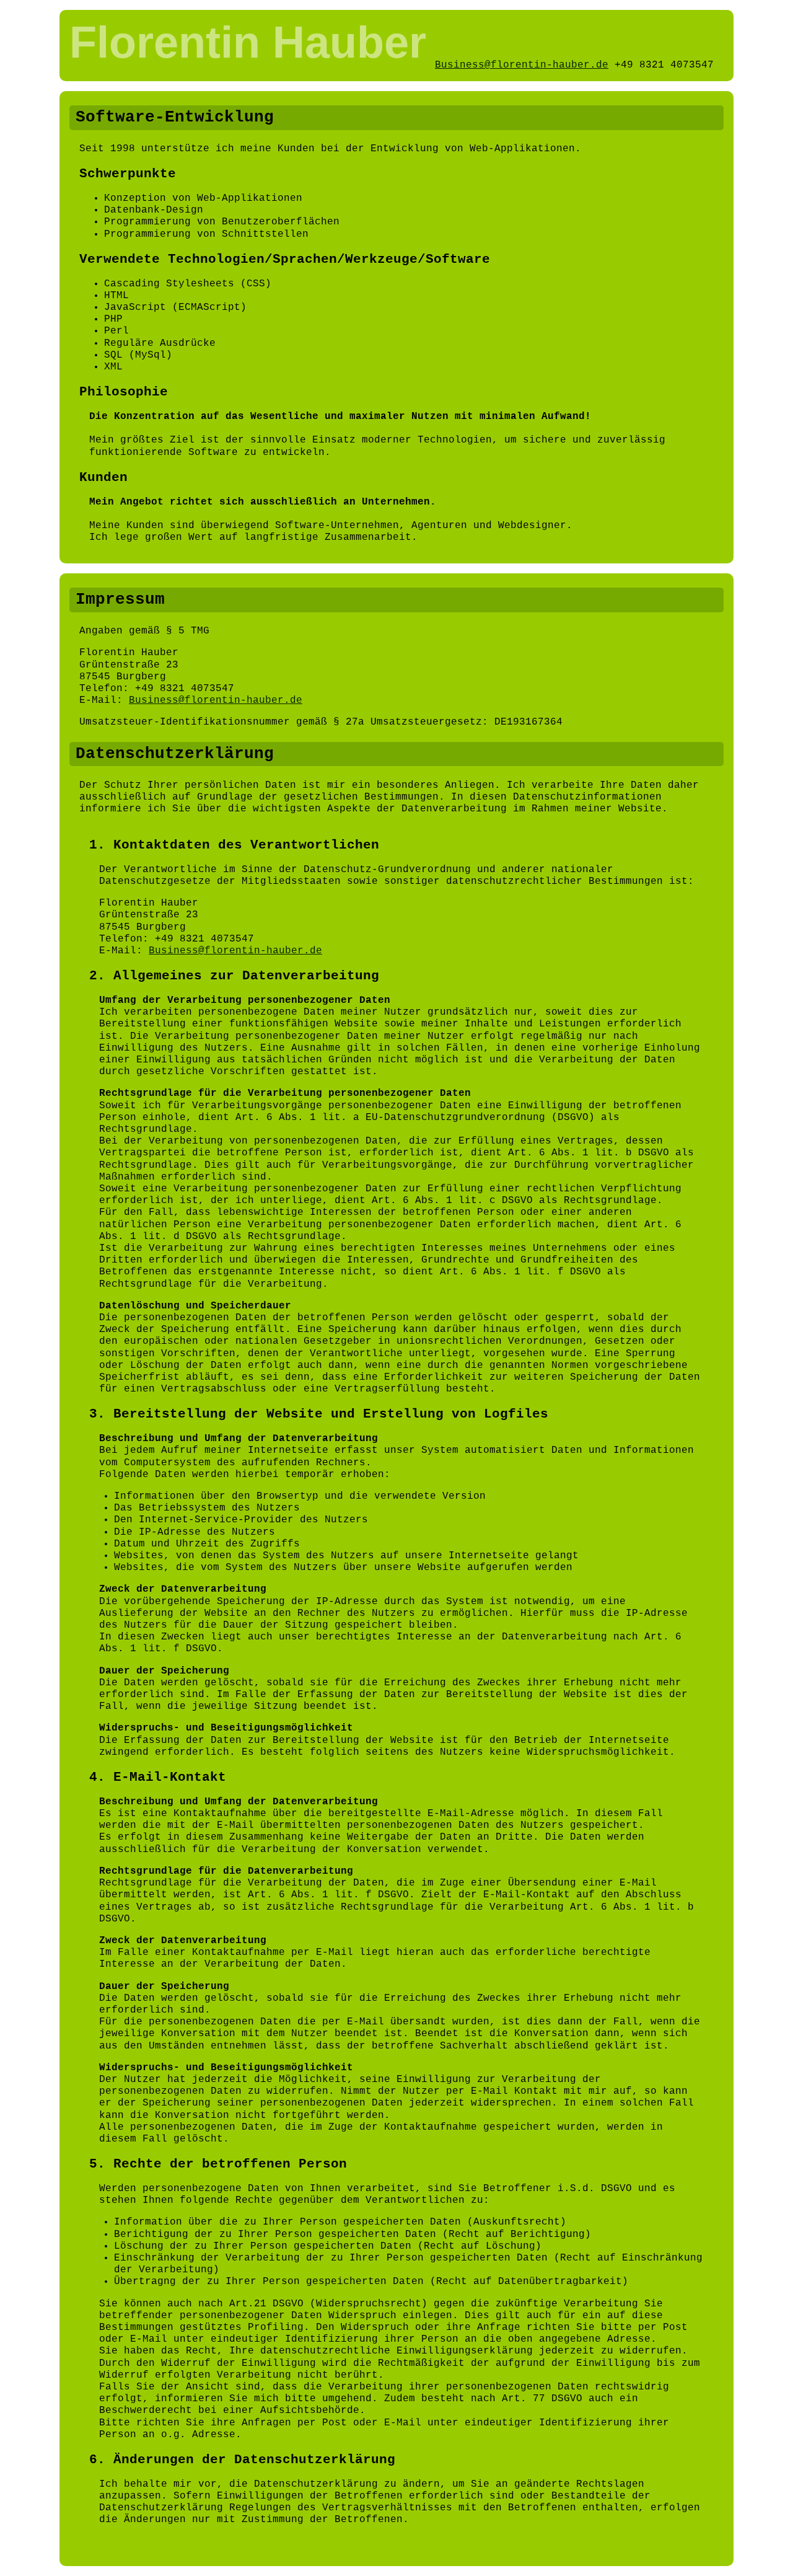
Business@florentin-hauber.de (522, 65)
